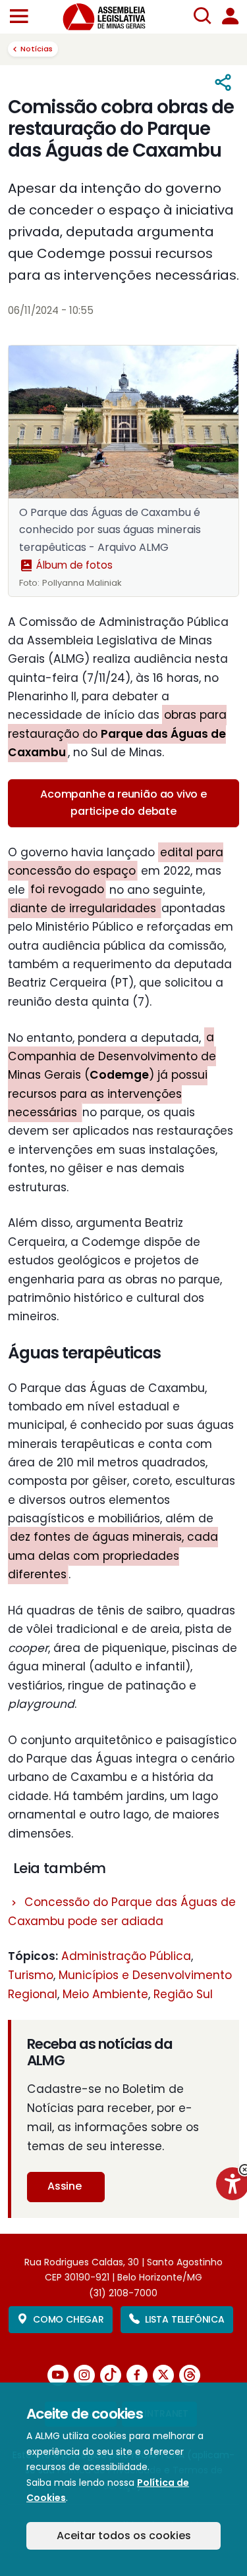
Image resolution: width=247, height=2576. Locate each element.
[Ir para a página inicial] (112, 17)
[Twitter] (163, 2375)
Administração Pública (126, 1956)
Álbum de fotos (73, 565)
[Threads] (190, 2375)
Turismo (31, 1975)
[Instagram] (84, 2375)
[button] (19, 17)
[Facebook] (137, 2375)
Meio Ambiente (105, 1994)
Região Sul (183, 1994)
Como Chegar (69, 2319)
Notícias (37, 49)
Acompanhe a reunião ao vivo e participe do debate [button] (123, 803)
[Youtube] (58, 2375)
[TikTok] (111, 2375)
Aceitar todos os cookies (124, 2536)
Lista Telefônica (185, 2319)
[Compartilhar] (224, 83)
